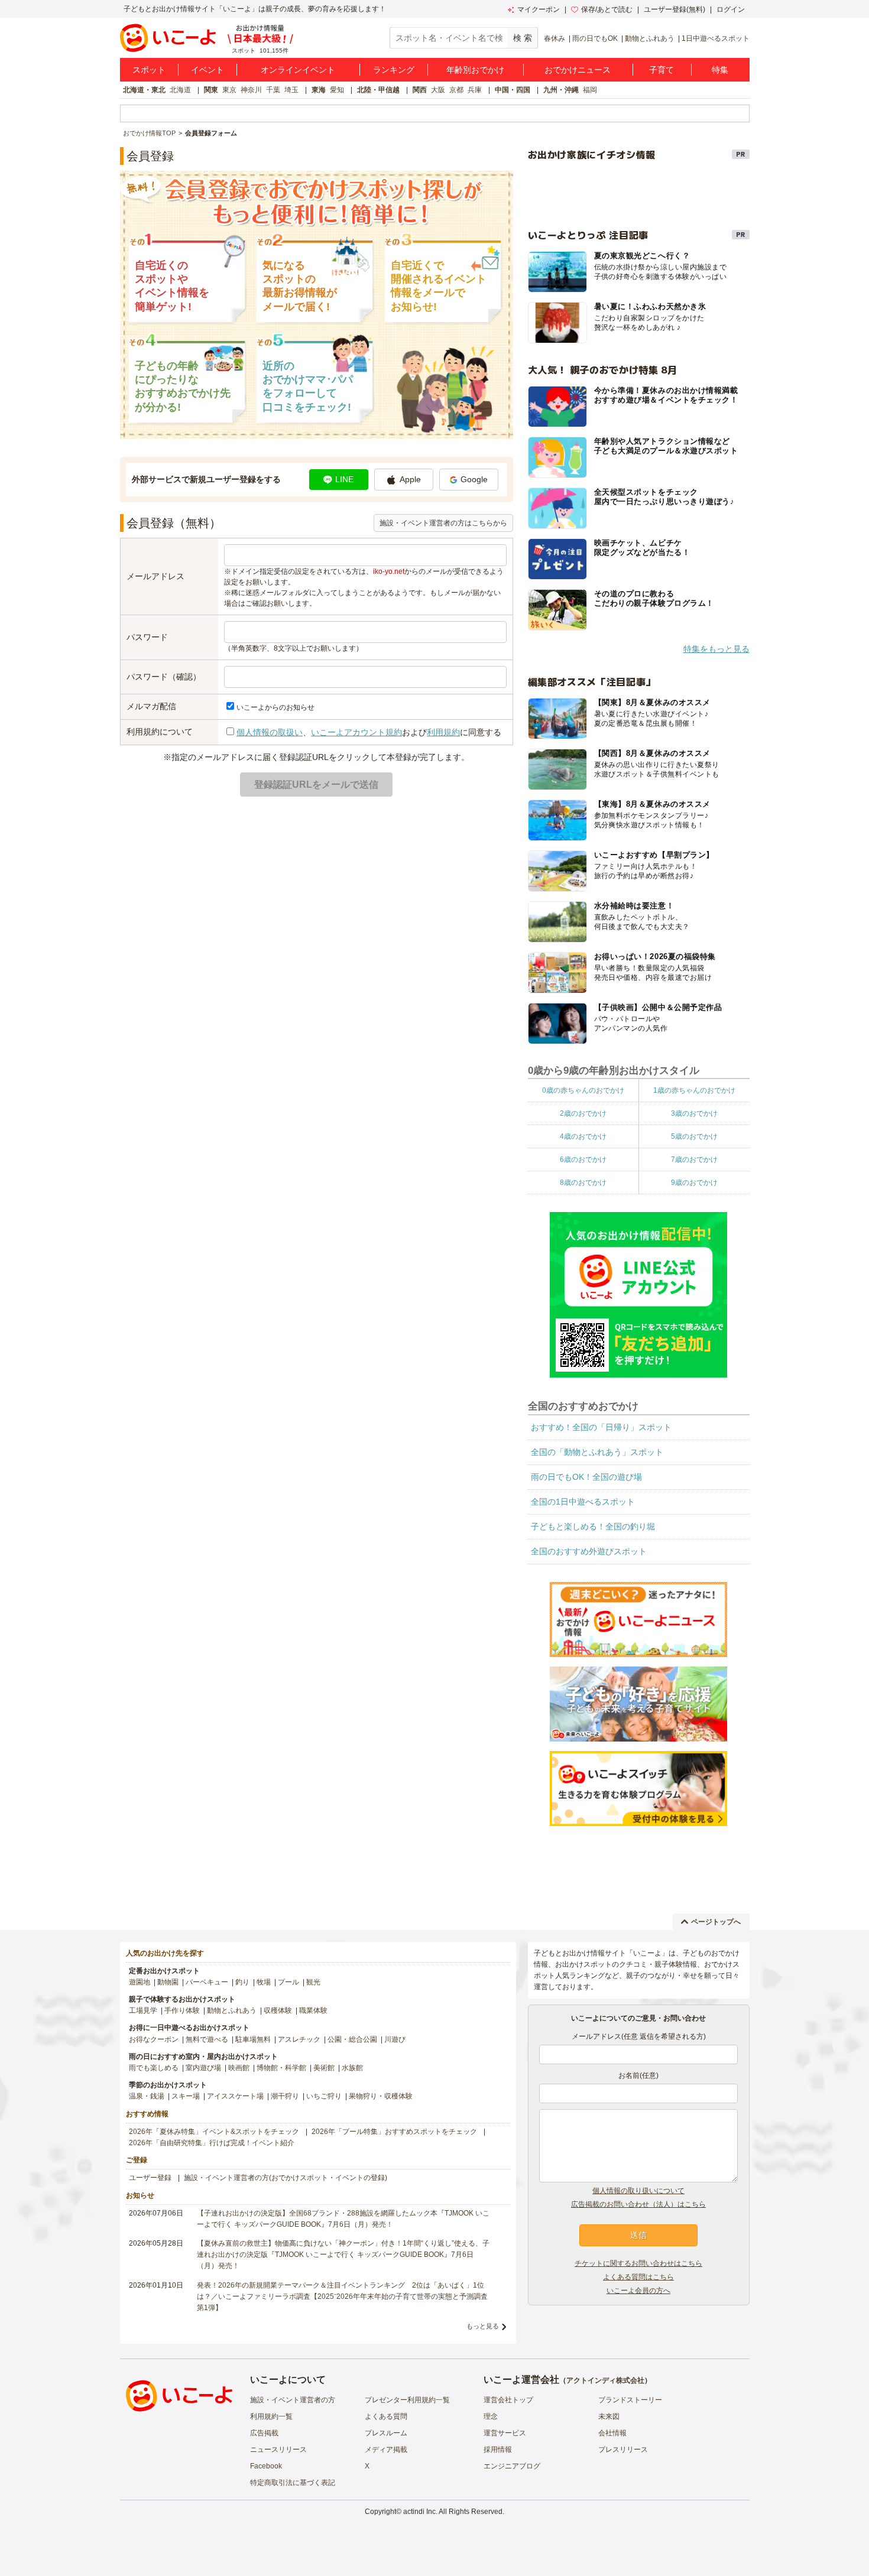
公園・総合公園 (352, 2039)
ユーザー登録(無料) (675, 9)
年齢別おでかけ (475, 70)
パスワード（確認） (164, 677)
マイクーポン (539, 9)
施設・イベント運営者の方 (293, 2400)
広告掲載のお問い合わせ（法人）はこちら (638, 2204)
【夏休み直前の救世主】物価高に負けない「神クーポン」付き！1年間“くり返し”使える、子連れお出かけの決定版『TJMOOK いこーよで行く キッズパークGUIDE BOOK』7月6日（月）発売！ (343, 2255)
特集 (720, 70)
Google (474, 479)
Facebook (266, 2466)
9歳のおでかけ (694, 1183)
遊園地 (140, 1982)
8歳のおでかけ (583, 1183)
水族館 (352, 2068)
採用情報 (498, 2450)
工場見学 (143, 2010)
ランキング (394, 70)
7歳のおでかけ (694, 1159)
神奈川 (251, 90)
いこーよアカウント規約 (356, 732)
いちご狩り (324, 2096)
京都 (456, 90)
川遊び (395, 2039)
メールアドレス (155, 576)
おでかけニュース (578, 70)
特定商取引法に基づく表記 (293, 2483)
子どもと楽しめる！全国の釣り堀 (593, 1526)
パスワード (147, 637)
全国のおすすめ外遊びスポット (589, 1551)
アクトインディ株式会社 (605, 2380)
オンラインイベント (298, 70)
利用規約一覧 (271, 2416)
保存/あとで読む (607, 9)
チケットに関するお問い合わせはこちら (638, 2263)
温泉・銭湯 (147, 2096)
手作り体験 (182, 2010)
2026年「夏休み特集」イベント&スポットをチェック (214, 2132)
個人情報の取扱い (270, 732)
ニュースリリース (278, 2450)
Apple (410, 479)
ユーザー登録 (150, 2178)
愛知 (337, 90)
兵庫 (475, 90)
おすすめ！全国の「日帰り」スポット (601, 1427)
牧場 (264, 1982)
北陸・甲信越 (378, 90)
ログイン (731, 9)
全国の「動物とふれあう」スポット (597, 1452)
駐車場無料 (253, 2039)
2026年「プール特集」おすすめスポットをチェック (394, 2132)
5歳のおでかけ (694, 1136)
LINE (344, 479)
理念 (491, 2416)
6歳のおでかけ (583, 1159)
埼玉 (291, 90)
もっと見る (483, 2326)
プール (288, 1982)
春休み (555, 38)
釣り (242, 1982)
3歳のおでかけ (694, 1113)
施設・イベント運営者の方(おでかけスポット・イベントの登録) (286, 2178)
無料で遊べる (207, 2039)
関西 (420, 90)
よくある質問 (386, 2416)
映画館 (239, 2068)
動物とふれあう (650, 38)
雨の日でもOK (595, 38)
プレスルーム (386, 2433)
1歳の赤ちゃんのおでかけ (694, 1090)
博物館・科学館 (281, 2068)
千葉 (273, 90)
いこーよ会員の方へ (638, 2291)
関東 (211, 90)
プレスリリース (623, 2450)
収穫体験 (278, 2010)
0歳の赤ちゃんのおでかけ (583, 1090)
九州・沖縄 (561, 90)
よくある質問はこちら (638, 2277)
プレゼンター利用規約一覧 (407, 2400)
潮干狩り (285, 2096)
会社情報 (612, 2433)
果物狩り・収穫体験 (381, 2096)
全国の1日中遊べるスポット (583, 1502)
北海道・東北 (144, 90)
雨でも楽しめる (154, 2068)
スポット (149, 70)
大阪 (438, 90)
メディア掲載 (386, 2450)
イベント (207, 70)
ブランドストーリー (630, 2400)
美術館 (324, 2068)
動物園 (168, 1982)
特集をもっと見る (716, 649)
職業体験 (313, 2010)
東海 (319, 90)
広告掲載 (264, 2433)
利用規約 (443, 732)
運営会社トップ (508, 2400)
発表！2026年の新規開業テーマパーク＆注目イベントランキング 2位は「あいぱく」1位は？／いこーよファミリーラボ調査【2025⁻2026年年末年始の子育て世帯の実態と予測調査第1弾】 (342, 2296)
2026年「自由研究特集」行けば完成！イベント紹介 (212, 2143)
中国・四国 (513, 90)
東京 (229, 90)
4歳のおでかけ (583, 1136)
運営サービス (505, 2433)
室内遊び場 (203, 2068)
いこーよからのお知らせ (275, 707)
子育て (662, 70)
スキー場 (186, 2096)
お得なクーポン (154, 2039)
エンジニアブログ (512, 2466)
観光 (313, 1982)
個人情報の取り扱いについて (638, 2191)
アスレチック (299, 2039)
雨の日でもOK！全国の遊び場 (586, 1477)
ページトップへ (716, 1922)
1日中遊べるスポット (716, 38)
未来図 (609, 2416)
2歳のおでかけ (583, 1113)
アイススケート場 (235, 2096)
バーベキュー (207, 1982)
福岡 (590, 90)
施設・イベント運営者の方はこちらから (443, 523)
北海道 (180, 90)
